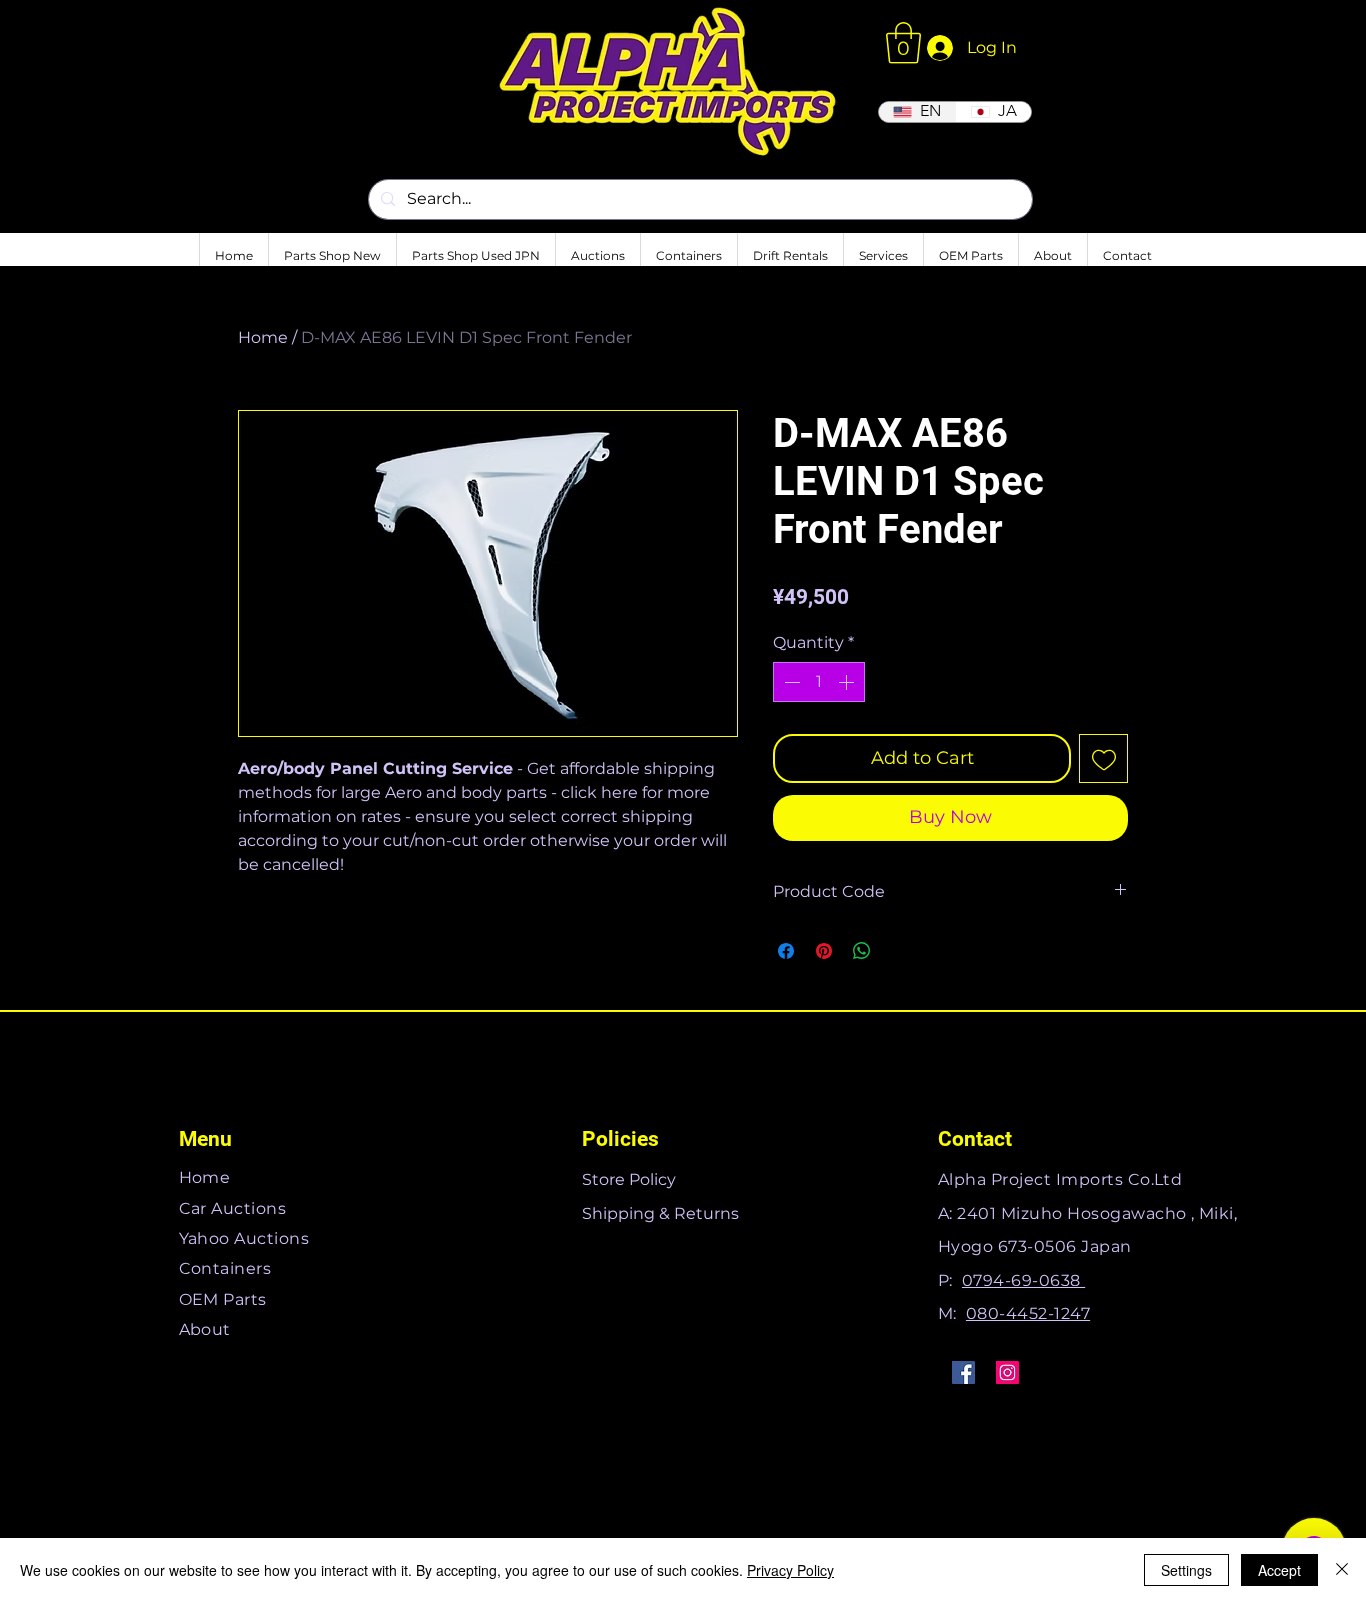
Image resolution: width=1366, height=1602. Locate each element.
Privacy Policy (790, 1570)
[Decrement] (790, 682)
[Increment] (848, 682)
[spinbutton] (819, 682)
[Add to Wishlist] (1103, 758)
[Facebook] (963, 1372)
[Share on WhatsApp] (862, 951)
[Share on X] (900, 951)
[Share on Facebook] (786, 951)
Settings (1186, 1570)
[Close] (1342, 1570)
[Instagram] (1007, 1372)
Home (263, 337)
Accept (1279, 1570)
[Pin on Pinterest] (824, 951)
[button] (903, 43)
